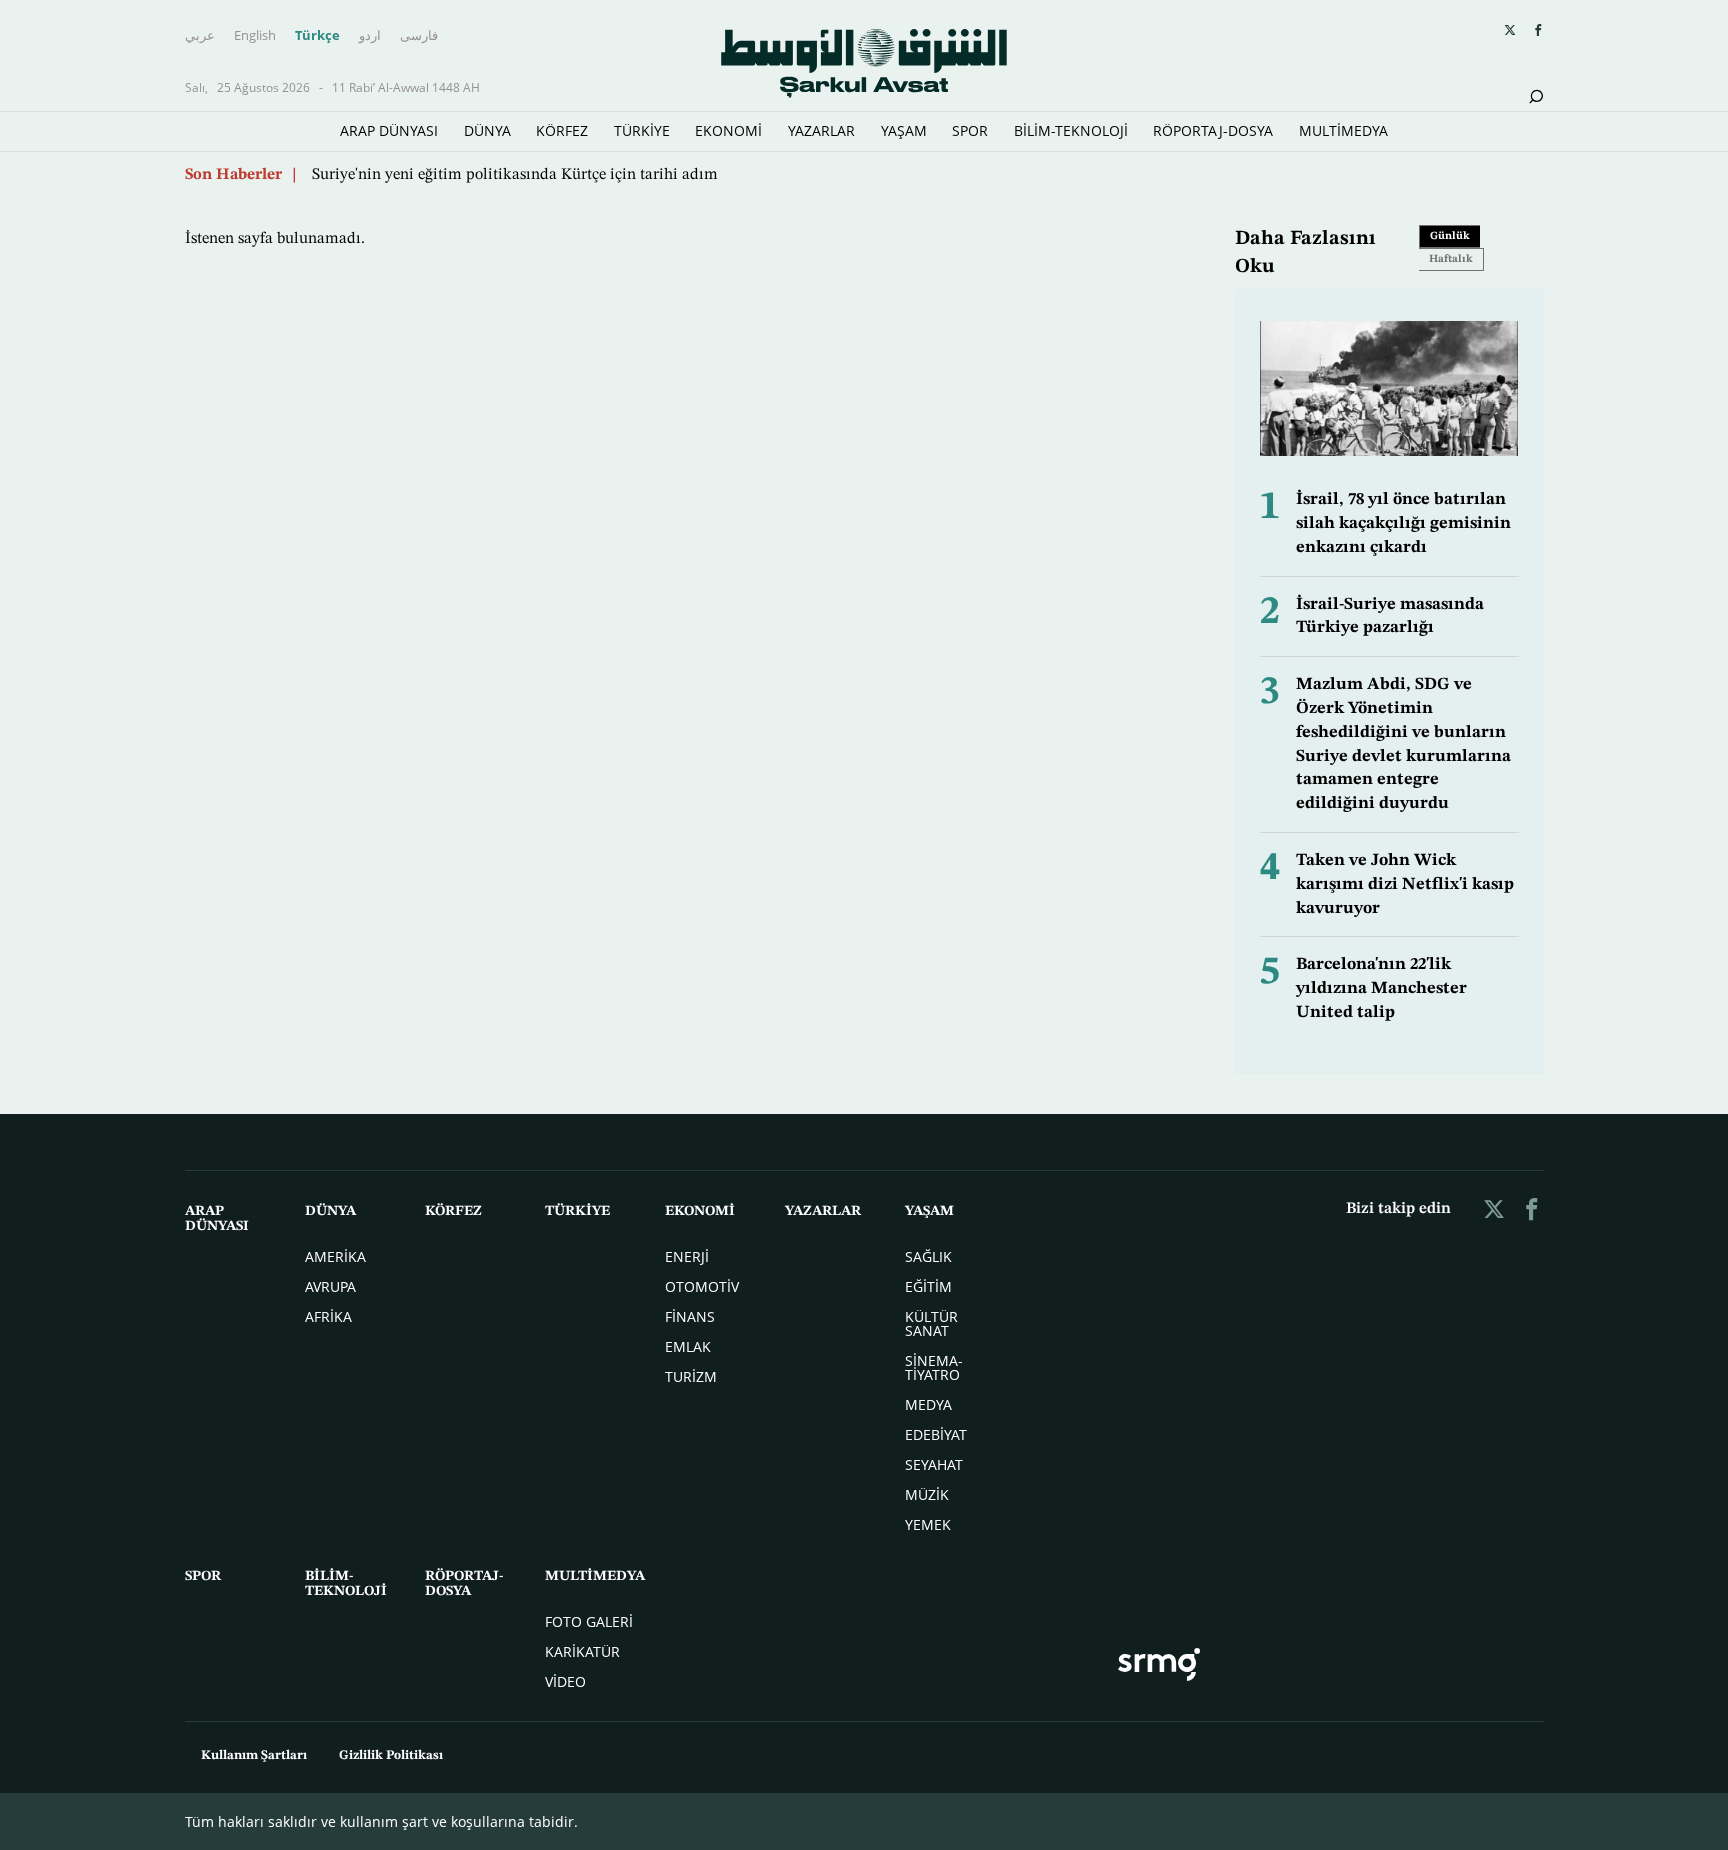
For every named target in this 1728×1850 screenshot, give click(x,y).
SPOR (970, 130)
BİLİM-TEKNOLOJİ (1071, 130)
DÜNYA (487, 130)
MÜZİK (927, 1494)
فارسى (419, 35)
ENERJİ (687, 1256)
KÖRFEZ (562, 130)
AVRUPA (330, 1286)
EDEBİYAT (936, 1434)
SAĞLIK (928, 1256)
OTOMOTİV (702, 1286)
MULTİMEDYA (1343, 130)
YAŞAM (904, 130)
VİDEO (565, 1681)
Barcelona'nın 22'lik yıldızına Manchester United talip (1381, 988)
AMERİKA (335, 1256)
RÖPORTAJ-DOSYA (1213, 130)
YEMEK (928, 1524)
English (255, 35)
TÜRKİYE (642, 130)
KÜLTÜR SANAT (931, 1323)
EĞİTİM (928, 1286)
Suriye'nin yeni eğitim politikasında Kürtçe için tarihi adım (515, 175)
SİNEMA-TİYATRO (934, 1367)
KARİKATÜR (582, 1651)
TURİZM (691, 1376)
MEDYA (928, 1404)
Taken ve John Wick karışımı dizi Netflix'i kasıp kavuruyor (1405, 884)
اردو (370, 35)
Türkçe (317, 35)
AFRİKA (328, 1316)
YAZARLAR (821, 130)
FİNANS (690, 1316)
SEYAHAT (934, 1464)
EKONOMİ (728, 130)
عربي (200, 35)
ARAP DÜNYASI (389, 130)
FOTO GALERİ (589, 1621)
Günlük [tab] (1450, 236)
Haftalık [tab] (1451, 259)
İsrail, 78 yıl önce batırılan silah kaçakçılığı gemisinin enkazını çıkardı (1403, 523)
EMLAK (688, 1346)
